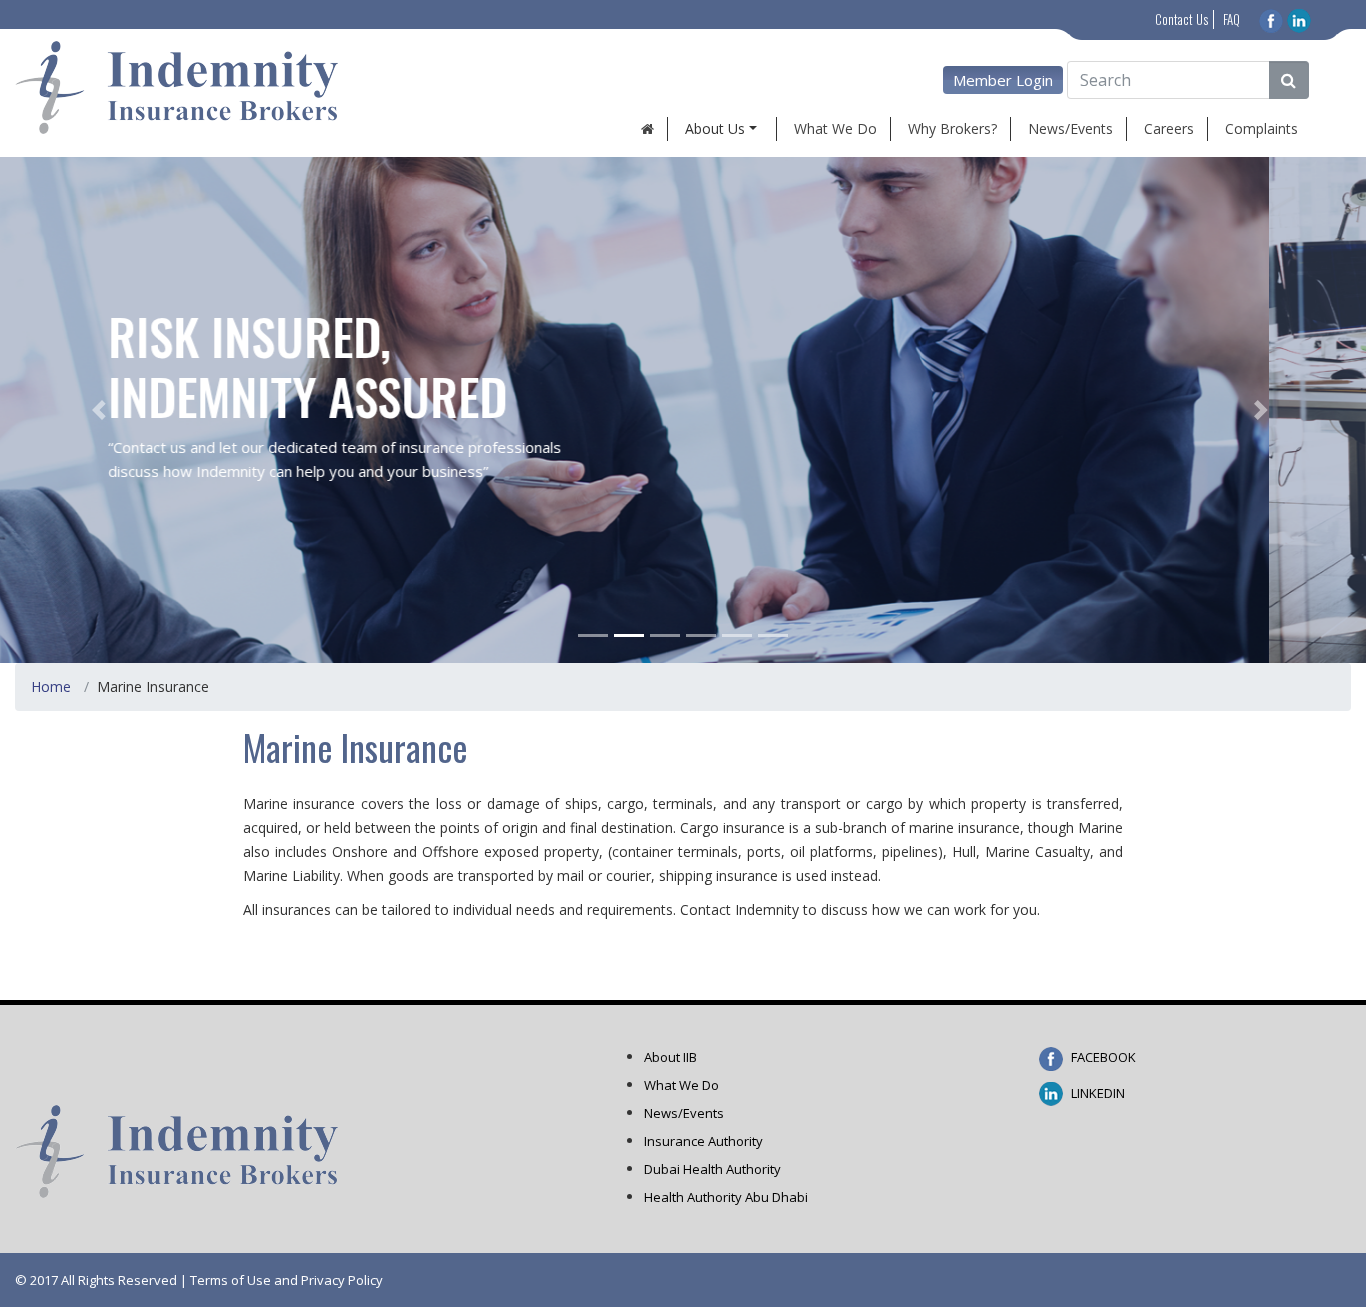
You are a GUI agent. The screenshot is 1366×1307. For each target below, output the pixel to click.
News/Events (1070, 128)
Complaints (1261, 128)
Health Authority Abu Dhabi (726, 1197)
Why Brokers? (952, 128)
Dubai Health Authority (712, 1169)
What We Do (835, 128)
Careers (1169, 128)
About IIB (670, 1057)
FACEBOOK (1102, 1057)
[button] (102, 410)
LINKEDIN (1096, 1093)
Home (51, 686)
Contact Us (1181, 19)
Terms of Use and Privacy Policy (286, 1280)
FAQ (1231, 19)
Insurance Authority (703, 1141)
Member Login (1003, 80)
